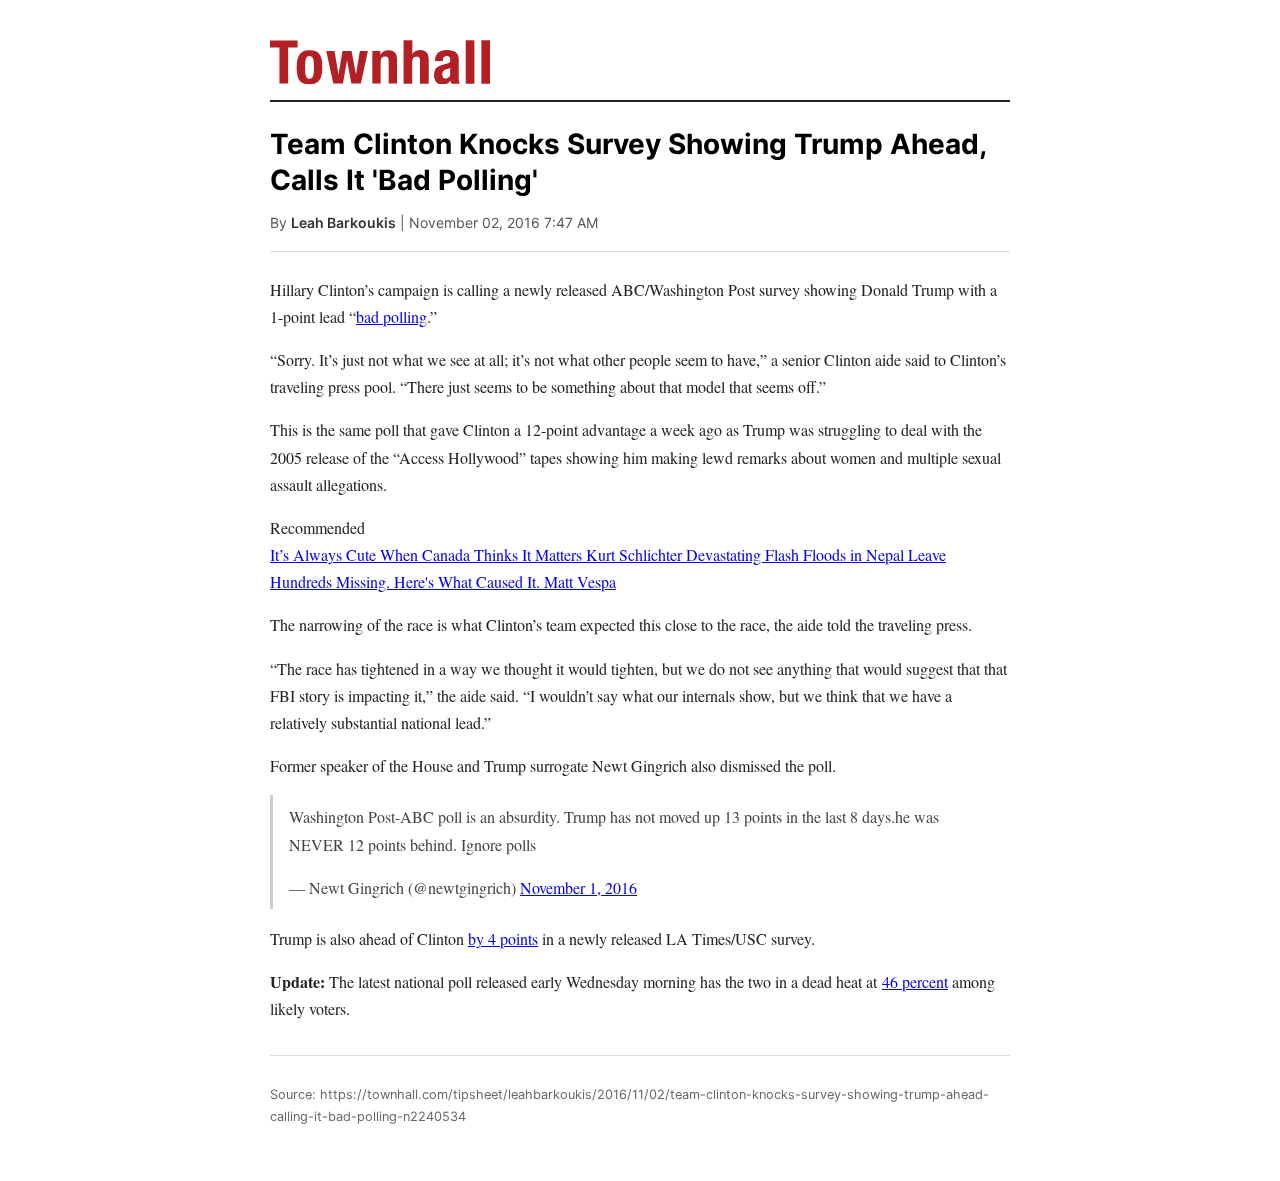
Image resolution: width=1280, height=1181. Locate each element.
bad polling (391, 316)
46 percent (915, 981)
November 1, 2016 (578, 887)
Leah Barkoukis (343, 222)
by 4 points (503, 938)
